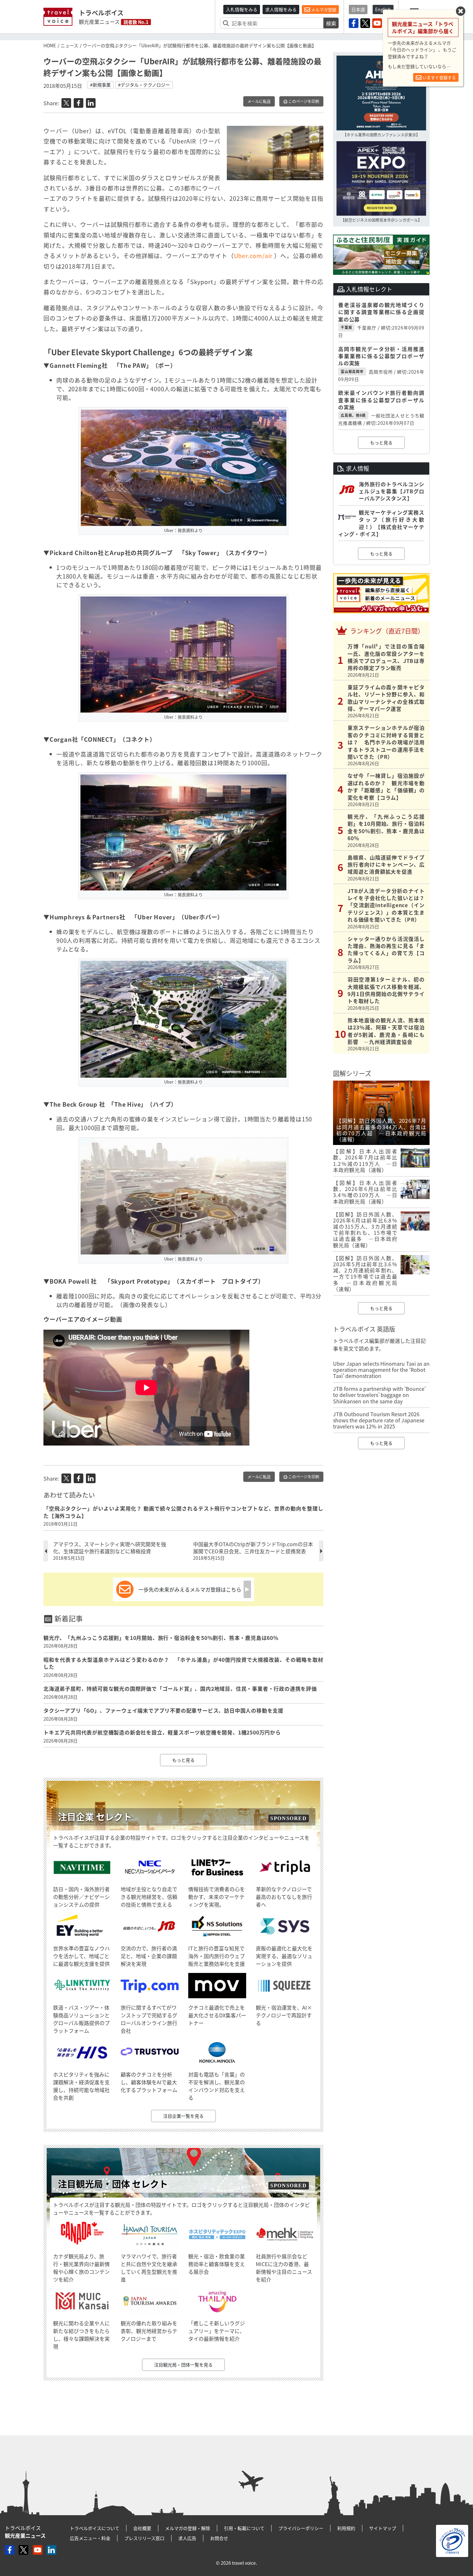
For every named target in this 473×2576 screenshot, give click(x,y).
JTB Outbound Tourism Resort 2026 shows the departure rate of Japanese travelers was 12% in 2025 (379, 1420)
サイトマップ (383, 2528)
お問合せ (219, 2538)
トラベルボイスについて (95, 2528)
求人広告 (187, 2538)
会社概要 (142, 2528)
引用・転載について (244, 2528)
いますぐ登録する (439, 77)
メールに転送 (259, 101)
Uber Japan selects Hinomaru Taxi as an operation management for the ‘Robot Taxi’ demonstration (381, 1370)
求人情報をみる (281, 9)
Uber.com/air (254, 256)
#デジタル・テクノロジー (144, 85)
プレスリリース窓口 (144, 2538)
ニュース (69, 45)
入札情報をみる (242, 9)
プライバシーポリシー (301, 2528)
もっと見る (183, 1760)
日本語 (358, 9)
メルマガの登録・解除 (188, 2528)
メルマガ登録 (323, 9)
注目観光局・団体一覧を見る (183, 2365)
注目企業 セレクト (95, 1817)
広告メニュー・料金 (90, 2538)
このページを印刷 (303, 101)
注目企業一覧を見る (183, 2116)
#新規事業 (100, 85)
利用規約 (346, 2528)
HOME (50, 45)
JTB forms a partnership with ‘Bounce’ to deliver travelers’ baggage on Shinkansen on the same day (379, 1395)
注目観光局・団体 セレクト (113, 2184)
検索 (331, 23)
